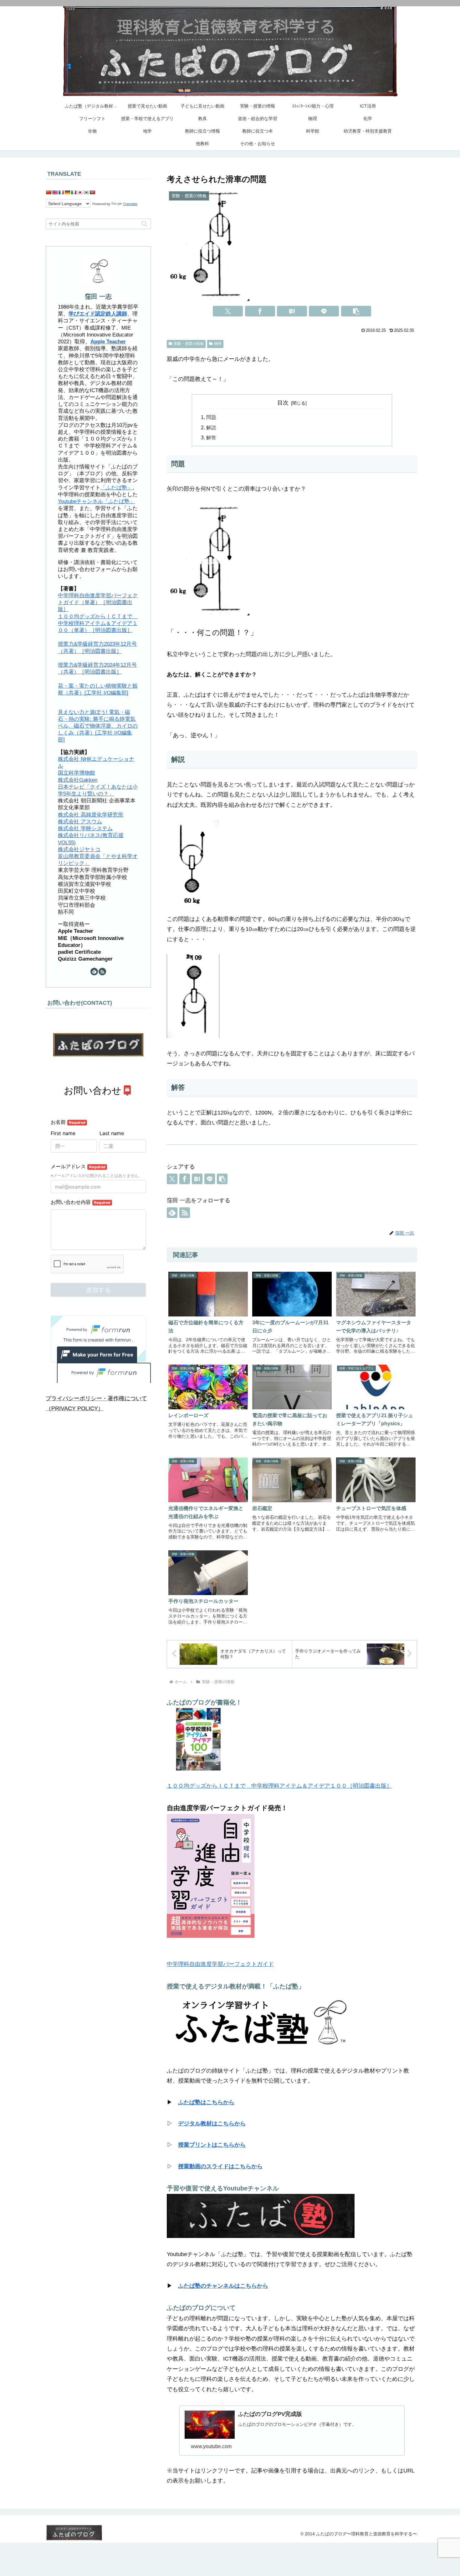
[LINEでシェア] (324, 311)
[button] (356, 311)
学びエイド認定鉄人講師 (98, 314)
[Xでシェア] (228, 311)
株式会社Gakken (78, 780)
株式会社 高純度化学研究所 (91, 815)
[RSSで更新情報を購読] (185, 1213)
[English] (55, 192)
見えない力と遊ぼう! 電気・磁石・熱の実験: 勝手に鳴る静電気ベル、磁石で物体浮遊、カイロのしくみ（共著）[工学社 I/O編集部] (98, 726)
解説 (211, 427)
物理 (218, 344)
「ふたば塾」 (116, 488)
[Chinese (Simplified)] (49, 192)
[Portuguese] (92, 192)
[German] (67, 192)
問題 (211, 417)
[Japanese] (80, 192)
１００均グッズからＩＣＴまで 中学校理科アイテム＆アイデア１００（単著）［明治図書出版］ (98, 623)
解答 (211, 437)
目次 (283, 403)
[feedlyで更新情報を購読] (172, 1213)
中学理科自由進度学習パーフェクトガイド (220, 1964)
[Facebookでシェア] (260, 311)
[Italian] (74, 192)
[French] (61, 192)
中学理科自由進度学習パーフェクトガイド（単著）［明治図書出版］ (98, 602)
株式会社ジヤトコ (79, 849)
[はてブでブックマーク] (292, 311)
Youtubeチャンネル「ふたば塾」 (96, 501)
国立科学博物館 (77, 773)
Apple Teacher (108, 342)
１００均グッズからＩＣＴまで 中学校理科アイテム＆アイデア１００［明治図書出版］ (279, 1786)
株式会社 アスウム (80, 822)
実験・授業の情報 (189, 344)
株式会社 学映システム (85, 828)
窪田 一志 (98, 296)
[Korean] (86, 192)
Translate (130, 204)
